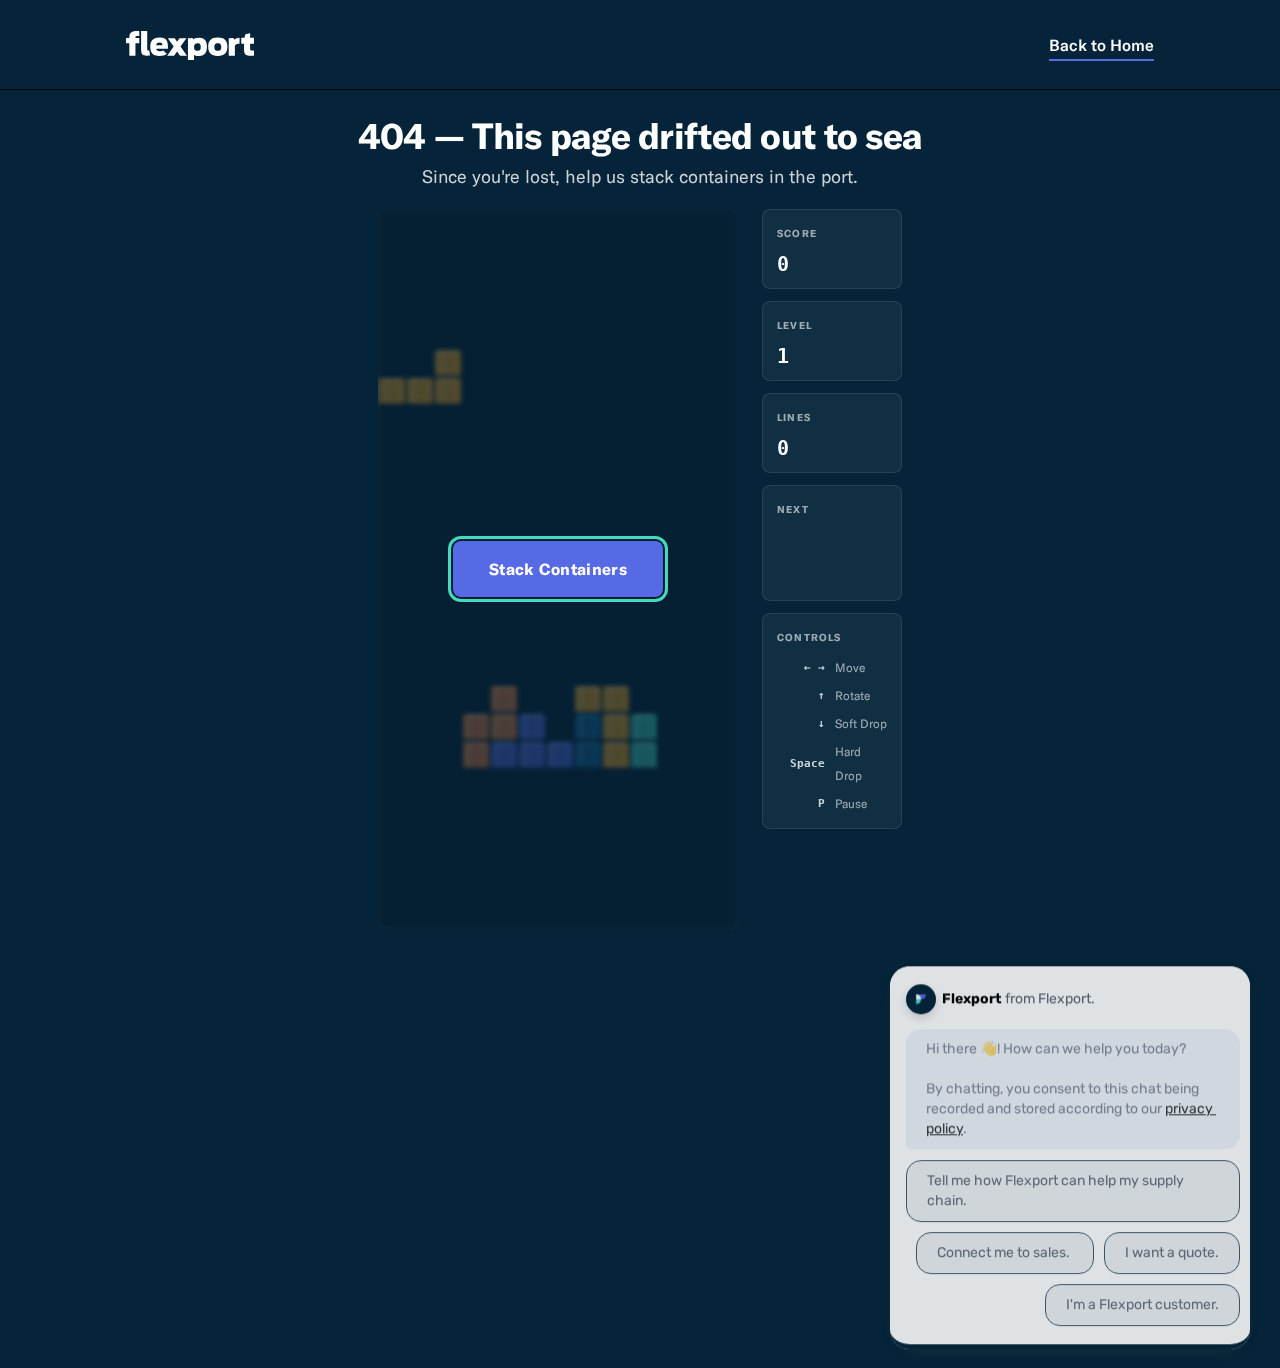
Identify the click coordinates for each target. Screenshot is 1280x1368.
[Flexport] (190, 45)
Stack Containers (558, 569)
